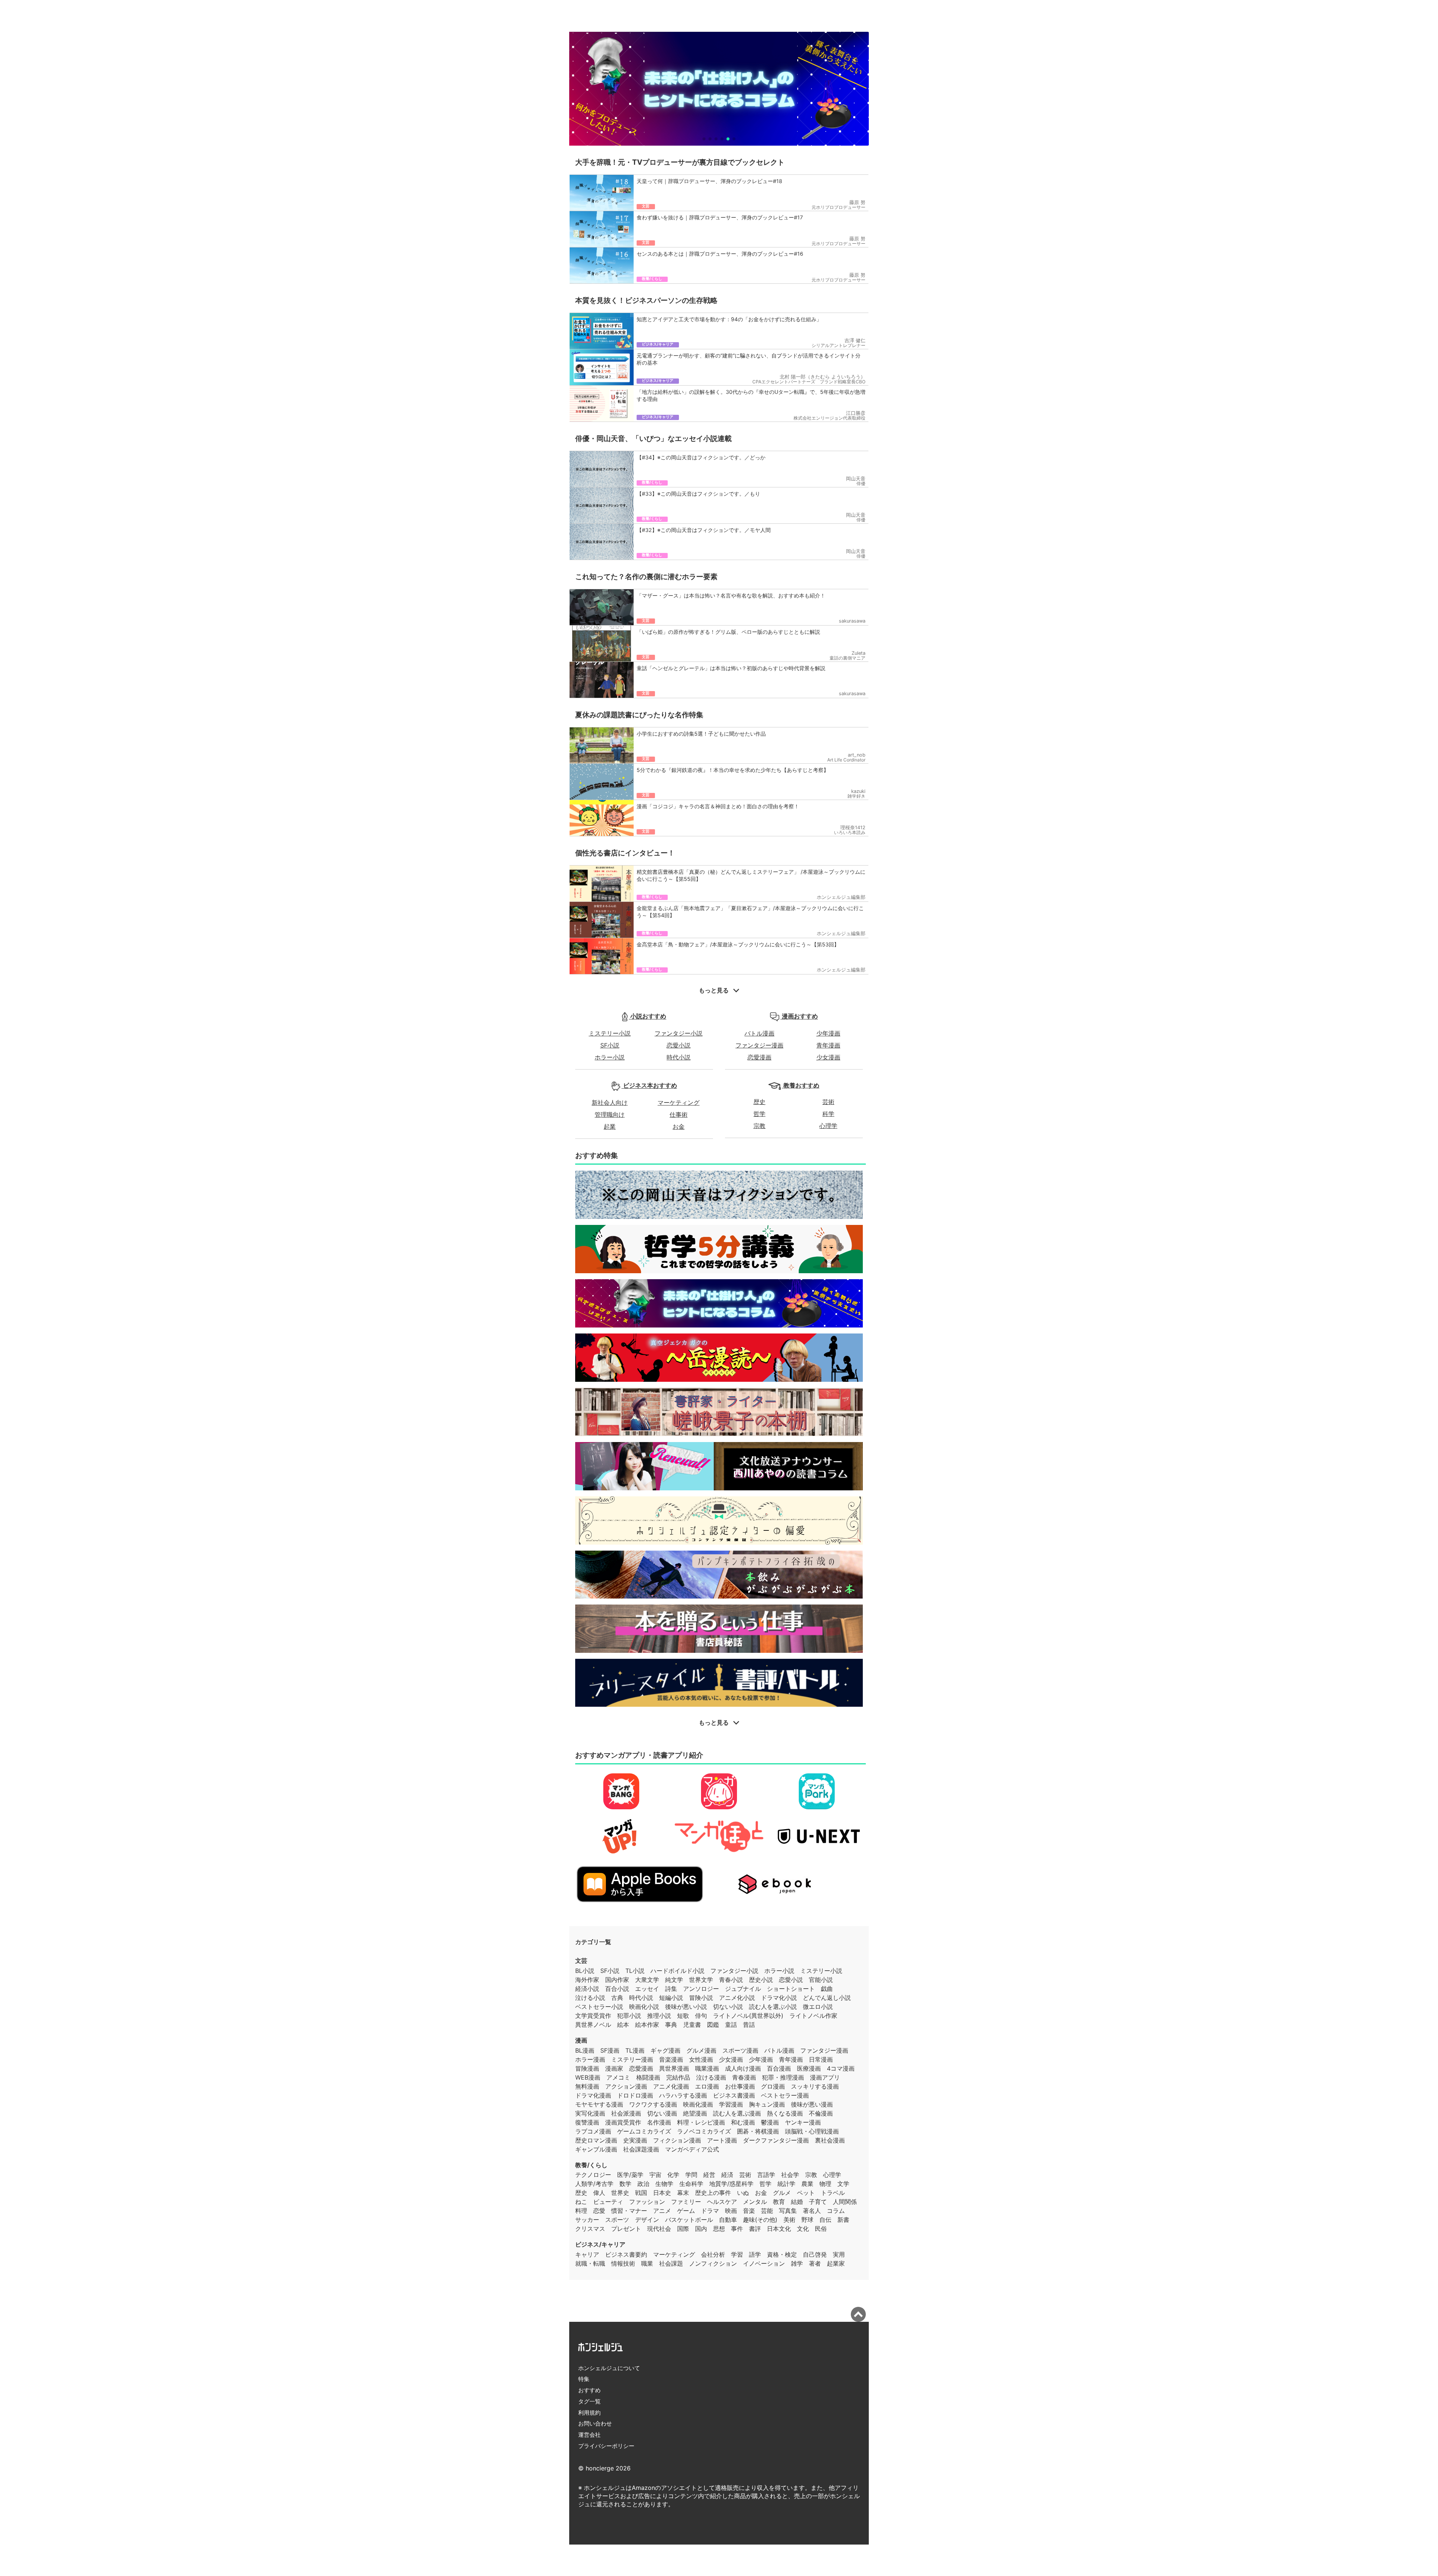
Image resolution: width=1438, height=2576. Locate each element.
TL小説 (635, 1971)
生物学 (664, 2184)
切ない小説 (728, 2007)
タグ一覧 (589, 2401)
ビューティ (608, 2202)
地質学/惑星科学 (731, 2184)
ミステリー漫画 (632, 2059)
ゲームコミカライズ (644, 2131)
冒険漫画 (587, 2068)
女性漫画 (701, 2059)
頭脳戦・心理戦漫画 (812, 2131)
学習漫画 (731, 2104)
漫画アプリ (825, 2077)
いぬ (743, 2193)
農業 (807, 2184)
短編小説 (671, 1998)
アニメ (662, 2211)
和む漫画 (743, 2122)
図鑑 (713, 2025)
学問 (691, 2175)
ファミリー (686, 2202)
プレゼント (626, 2229)
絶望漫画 (695, 2113)
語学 (755, 2254)
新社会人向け (610, 1103)
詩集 (671, 1989)
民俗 (821, 2229)
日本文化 (779, 2229)
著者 (815, 2263)
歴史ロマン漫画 (596, 2140)
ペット (806, 2193)
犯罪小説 (629, 2016)
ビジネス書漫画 (734, 2095)
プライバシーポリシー (606, 2446)
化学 (673, 2175)
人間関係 (845, 2202)
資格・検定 (782, 2254)
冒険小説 (701, 1998)
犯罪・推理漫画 (783, 2077)
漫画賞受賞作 (623, 2122)
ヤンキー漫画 (803, 2122)
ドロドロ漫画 (635, 2095)
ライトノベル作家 (813, 2016)
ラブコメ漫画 (593, 2131)
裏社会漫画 (830, 2140)
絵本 (623, 2025)
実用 (839, 2254)
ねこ (581, 2202)
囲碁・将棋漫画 (758, 2131)
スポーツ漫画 (740, 2050)
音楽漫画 (671, 2059)
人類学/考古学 (594, 2184)
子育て (818, 2202)
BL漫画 (585, 2050)
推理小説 (659, 2016)
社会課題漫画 (641, 2149)
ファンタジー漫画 (759, 1045)
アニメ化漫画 (671, 2086)
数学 (625, 2184)
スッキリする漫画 (815, 2086)
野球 (807, 2220)
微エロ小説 (818, 2007)
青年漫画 (828, 1045)
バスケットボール (689, 2220)
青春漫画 (744, 2077)
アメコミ (618, 2077)
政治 (643, 2184)
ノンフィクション (713, 2263)
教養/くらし (591, 2165)
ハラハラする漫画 (683, 2095)
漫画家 (614, 2068)
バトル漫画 (759, 1033)
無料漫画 (587, 2086)
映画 (731, 2211)
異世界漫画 (674, 2068)
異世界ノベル (593, 2025)
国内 (701, 2229)
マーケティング (679, 1103)
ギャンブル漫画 (596, 2149)
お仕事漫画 (740, 2086)
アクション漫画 (626, 2086)
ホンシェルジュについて (609, 2368)
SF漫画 (610, 2050)
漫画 (581, 2040)
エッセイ (647, 1989)
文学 (843, 2184)
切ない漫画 (662, 2113)
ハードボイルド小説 (677, 1971)
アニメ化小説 (737, 1998)
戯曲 (827, 1989)
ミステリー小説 (610, 1033)
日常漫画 (821, 2059)
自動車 (728, 2220)
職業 (647, 2263)
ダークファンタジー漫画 (776, 2140)
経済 (727, 2175)
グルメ (782, 2193)
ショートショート (791, 1989)
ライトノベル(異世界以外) (748, 2016)
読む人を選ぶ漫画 (737, 2113)
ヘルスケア (722, 2202)
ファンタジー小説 (679, 1033)
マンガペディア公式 (692, 2149)
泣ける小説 (590, 1998)
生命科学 (691, 2184)
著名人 (812, 2211)
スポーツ (617, 2220)
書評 (755, 2229)
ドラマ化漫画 (593, 2095)
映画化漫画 (698, 2104)
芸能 (767, 2211)
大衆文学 (647, 1980)
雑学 (797, 2263)
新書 (843, 2220)
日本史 (662, 2193)
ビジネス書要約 (626, 2254)
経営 (709, 2175)
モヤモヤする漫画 (599, 2104)
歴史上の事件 (713, 2193)
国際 (683, 2229)
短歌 (683, 2016)
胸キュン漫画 (767, 2104)
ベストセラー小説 (599, 2007)
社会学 (790, 2175)
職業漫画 (707, 2068)
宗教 (759, 1126)
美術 (789, 2220)
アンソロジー (701, 1989)
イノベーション (764, 2263)
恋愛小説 (679, 1045)
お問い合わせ (595, 2423)
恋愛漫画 (759, 1057)
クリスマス (590, 2229)
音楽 (749, 2211)
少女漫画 (828, 1057)
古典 (617, 1998)
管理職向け (610, 1114)
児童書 (692, 2025)
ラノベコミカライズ (704, 2131)
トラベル (833, 2193)
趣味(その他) (760, 2220)
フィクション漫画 (677, 2140)
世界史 (620, 2193)
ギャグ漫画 (665, 2050)
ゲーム (686, 2211)
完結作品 (678, 2077)
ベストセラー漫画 (785, 2095)
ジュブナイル (743, 1989)
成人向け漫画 (743, 2068)
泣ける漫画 (711, 2077)
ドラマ (710, 2211)
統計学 (786, 2184)
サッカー (587, 2220)
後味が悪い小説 (686, 2007)
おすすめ (589, 2390)
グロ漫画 (773, 2086)
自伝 (825, 2220)
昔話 (749, 2025)
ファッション (647, 2202)
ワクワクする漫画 (653, 2104)
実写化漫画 (590, 2113)
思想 (719, 2229)
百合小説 (617, 1989)
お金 (679, 1126)
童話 (731, 2025)
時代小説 (679, 1057)
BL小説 (585, 1971)
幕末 (683, 2193)
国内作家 (617, 1980)
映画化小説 (644, 2007)
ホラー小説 (610, 1057)
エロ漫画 (707, 2086)
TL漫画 (635, 2050)
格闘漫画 (648, 2077)
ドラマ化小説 (779, 1998)
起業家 (836, 2263)
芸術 (828, 1102)
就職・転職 (590, 2263)
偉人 (599, 2193)
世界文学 (701, 1980)
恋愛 (599, 2211)
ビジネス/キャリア (600, 2244)
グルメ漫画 (701, 2050)
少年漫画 (828, 1033)
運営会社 (589, 2435)
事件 (737, 2229)
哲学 (759, 1114)
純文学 (674, 1980)
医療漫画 (809, 2068)
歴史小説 (761, 1980)
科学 (828, 1114)
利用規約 (589, 2413)
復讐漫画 (587, 2122)
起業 (610, 1126)
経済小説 (587, 1989)
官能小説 (821, 1980)
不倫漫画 (821, 2113)
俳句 (701, 2016)
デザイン (647, 2220)
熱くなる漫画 (785, 2113)
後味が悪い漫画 (812, 2104)
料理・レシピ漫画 (701, 2122)
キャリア (587, 2254)
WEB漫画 (588, 2077)
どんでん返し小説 (827, 1998)
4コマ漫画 (841, 2068)
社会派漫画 (626, 2113)
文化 (803, 2229)
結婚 (797, 2202)
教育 (779, 2202)
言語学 (766, 2175)
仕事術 (679, 1114)
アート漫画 (722, 2140)
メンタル (755, 2202)
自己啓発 (815, 2254)
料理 (581, 2211)
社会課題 (671, 2263)
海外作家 (587, 1980)
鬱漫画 (770, 2122)
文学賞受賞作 (593, 2016)
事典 (671, 2025)
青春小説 (731, 1980)
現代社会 (659, 2229)
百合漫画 (779, 2068)
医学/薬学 (630, 2175)
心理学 (828, 1126)
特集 (584, 2379)
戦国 (641, 2193)
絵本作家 (647, 2025)
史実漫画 (635, 2140)
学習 (737, 2254)
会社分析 (713, 2254)
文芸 (581, 1961)
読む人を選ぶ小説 (773, 2007)
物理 (825, 2184)
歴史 (759, 1102)
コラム (836, 2211)
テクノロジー (593, 2175)
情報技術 (623, 2263)
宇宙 (655, 2175)
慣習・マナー (629, 2211)
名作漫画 (659, 2122)
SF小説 (610, 1045)
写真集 (788, 2211)
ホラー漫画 (590, 2059)
